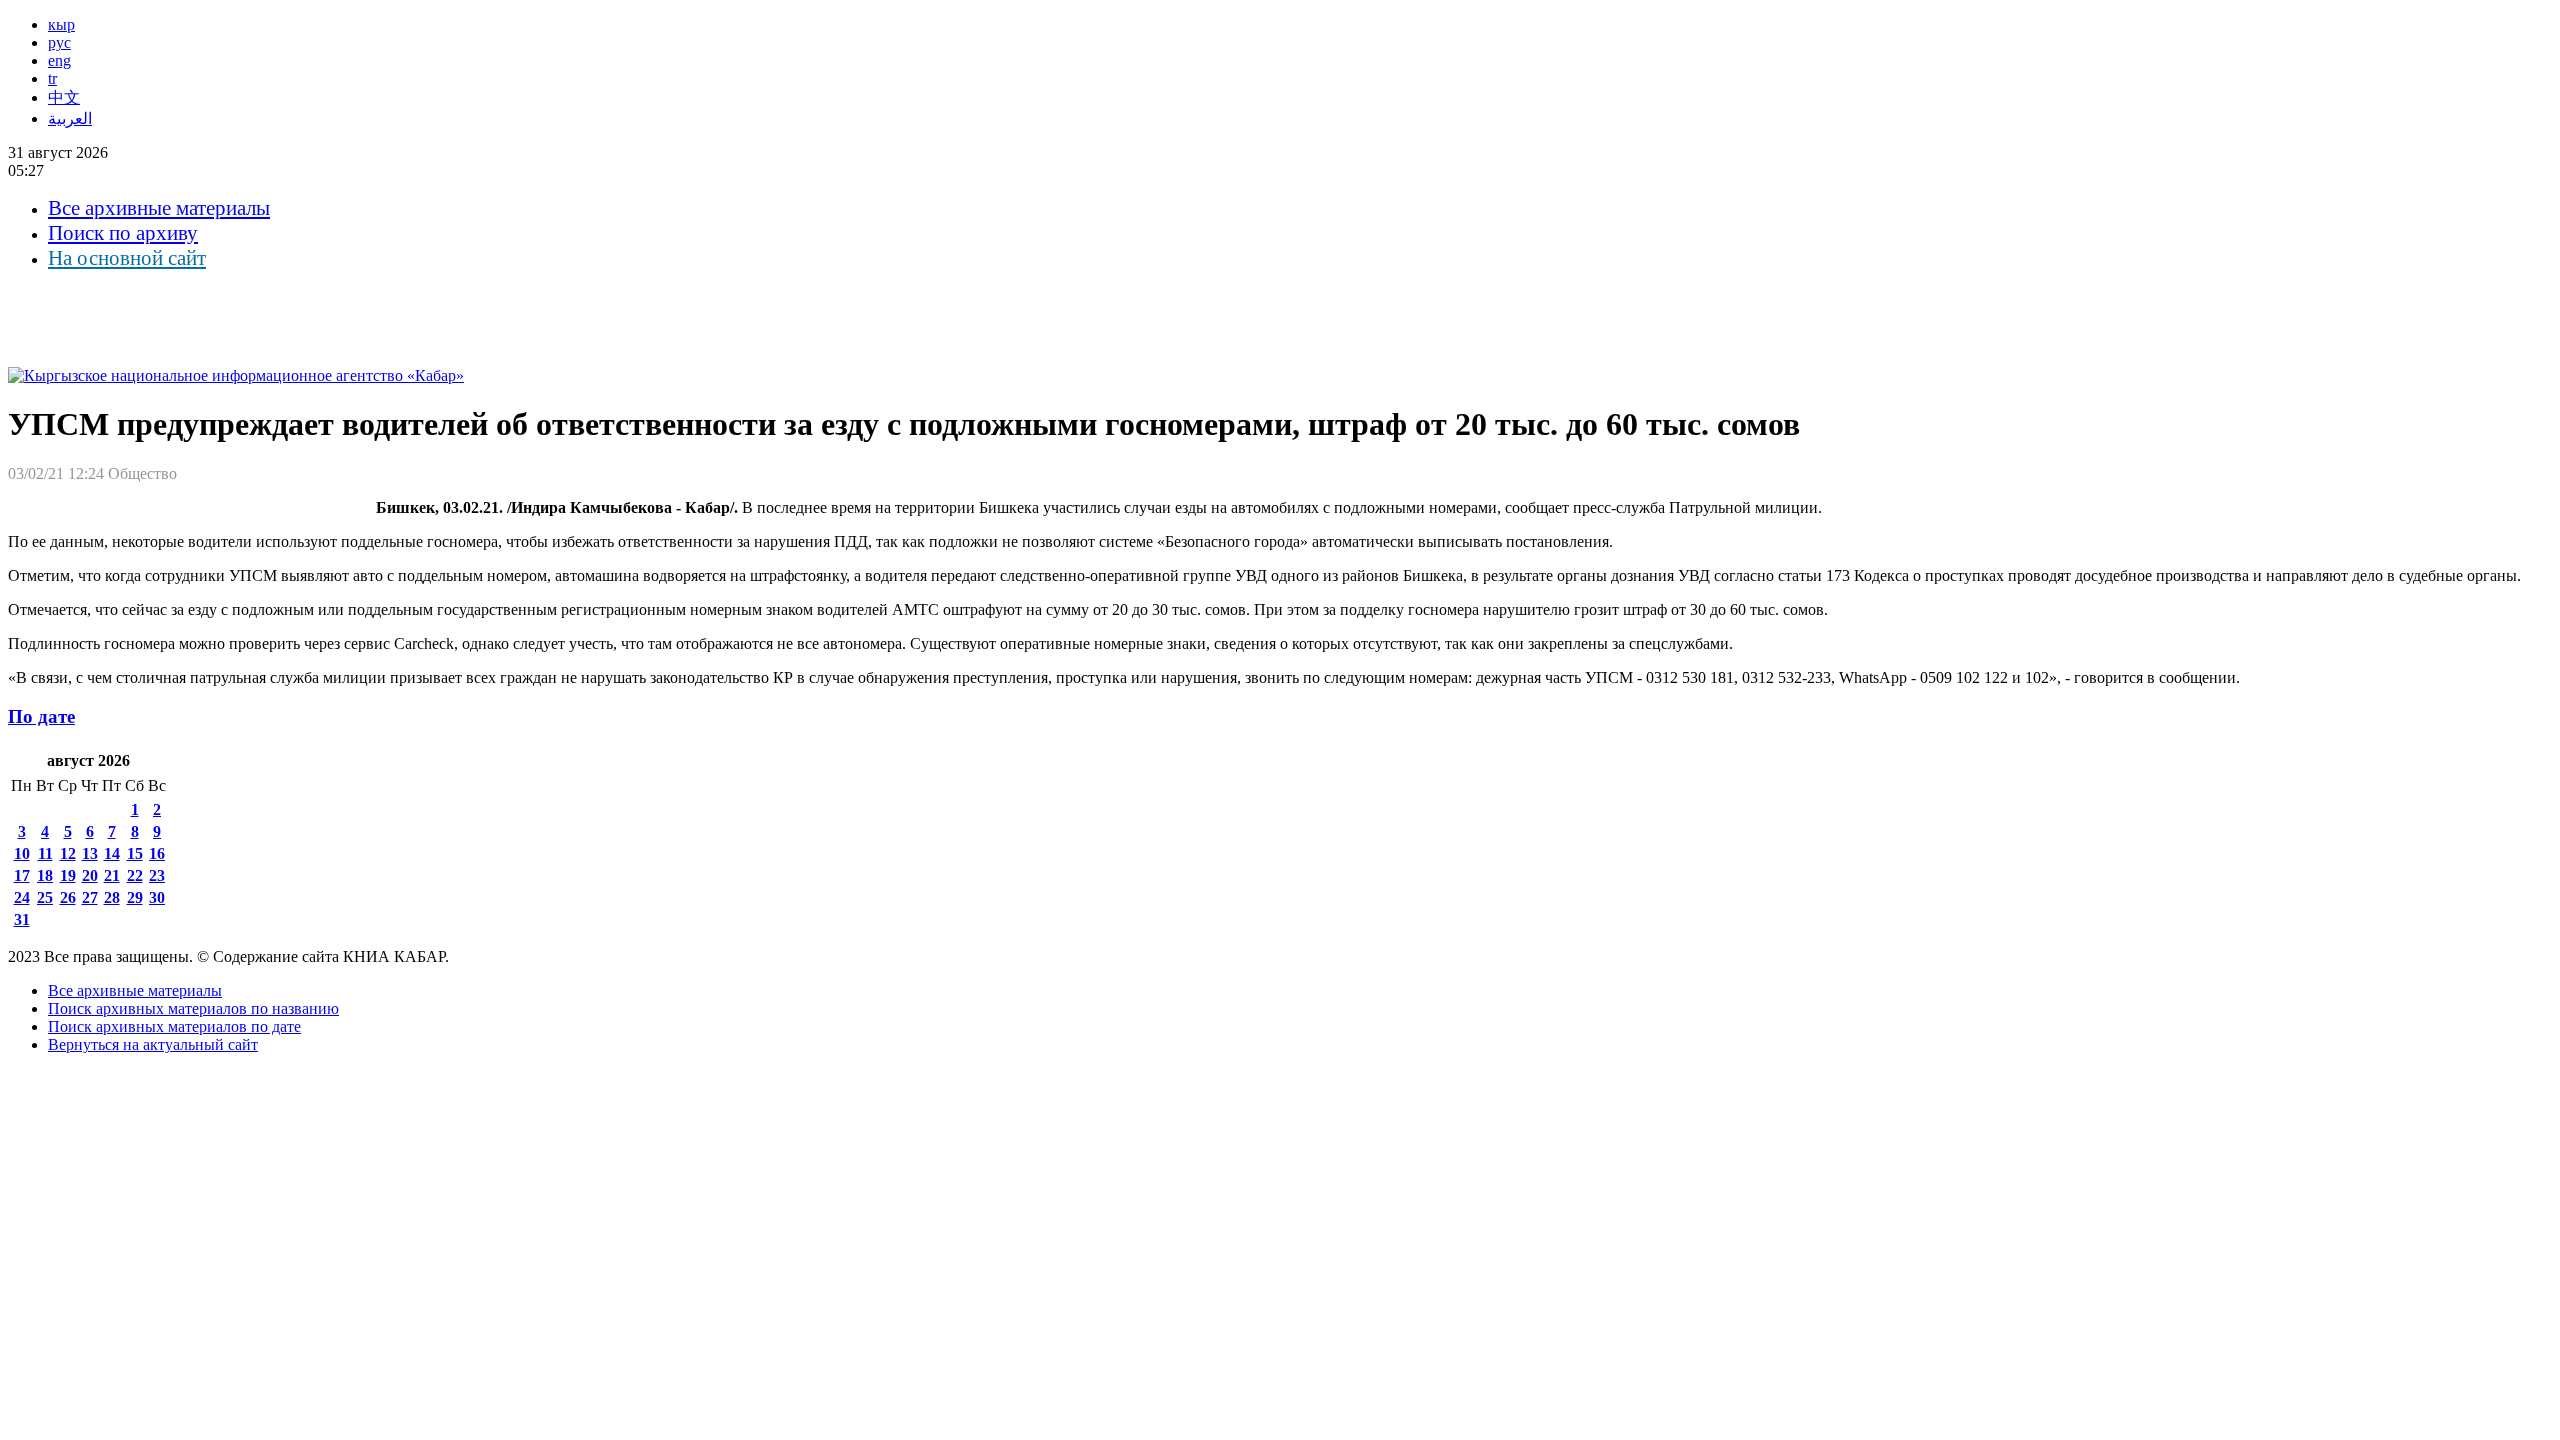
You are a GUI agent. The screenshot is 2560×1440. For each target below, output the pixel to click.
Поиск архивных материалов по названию (193, 1008)
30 (157, 897)
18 (45, 875)
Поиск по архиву (123, 233)
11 (45, 853)
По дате (41, 716)
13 (90, 853)
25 (45, 897)
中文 (64, 97)
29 (135, 897)
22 (135, 875)
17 (22, 875)
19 (68, 875)
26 (68, 897)
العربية (70, 118)
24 (22, 897)
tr (52, 78)
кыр (61, 24)
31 (22, 919)
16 (157, 853)
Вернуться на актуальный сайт (153, 1044)
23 (157, 875)
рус (59, 42)
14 (112, 853)
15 (135, 853)
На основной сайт (127, 258)
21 (112, 875)
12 (68, 853)
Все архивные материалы (159, 208)
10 (22, 853)
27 (90, 897)
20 (90, 875)
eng (59, 60)
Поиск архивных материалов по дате (174, 1026)
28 (112, 897)
